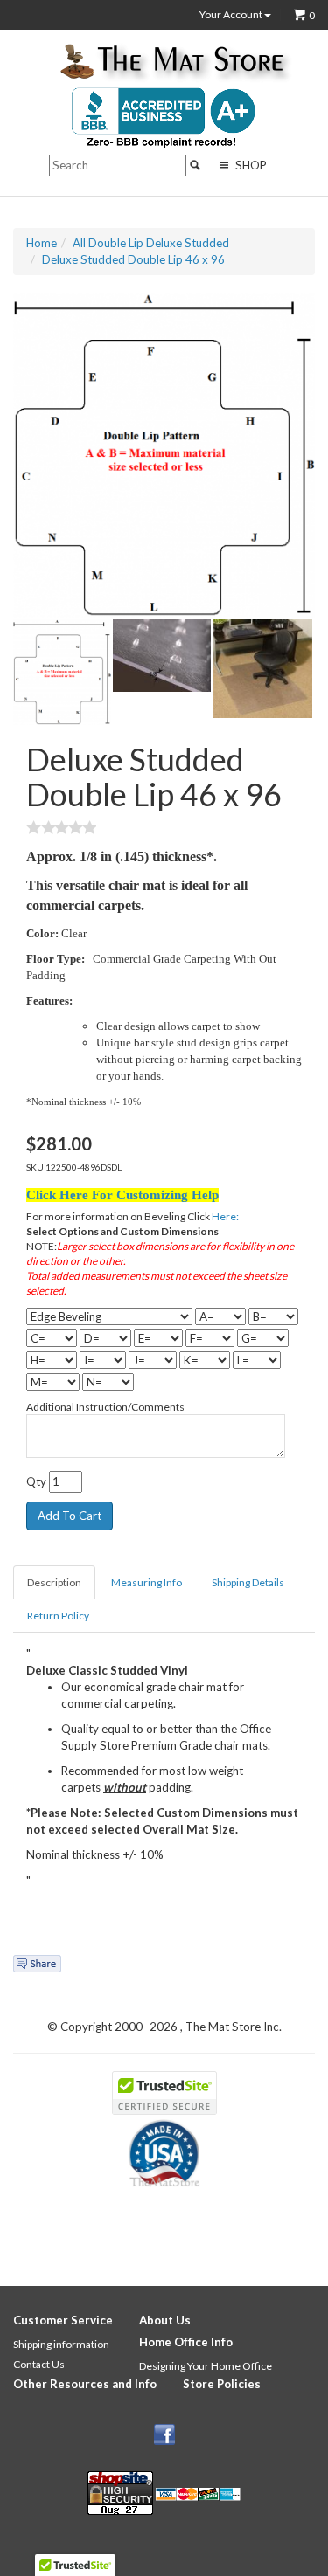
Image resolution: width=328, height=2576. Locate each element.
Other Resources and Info (85, 2384)
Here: (225, 1216)
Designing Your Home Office (206, 2366)
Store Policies (222, 2384)
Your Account (232, 15)
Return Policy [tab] (58, 1616)
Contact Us (39, 2364)
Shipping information (61, 2344)
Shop (250, 165)
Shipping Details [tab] (248, 1582)
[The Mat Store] (171, 64)
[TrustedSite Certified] (164, 2093)
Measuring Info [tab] (147, 1582)
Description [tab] (54, 1582)
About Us (165, 2320)
